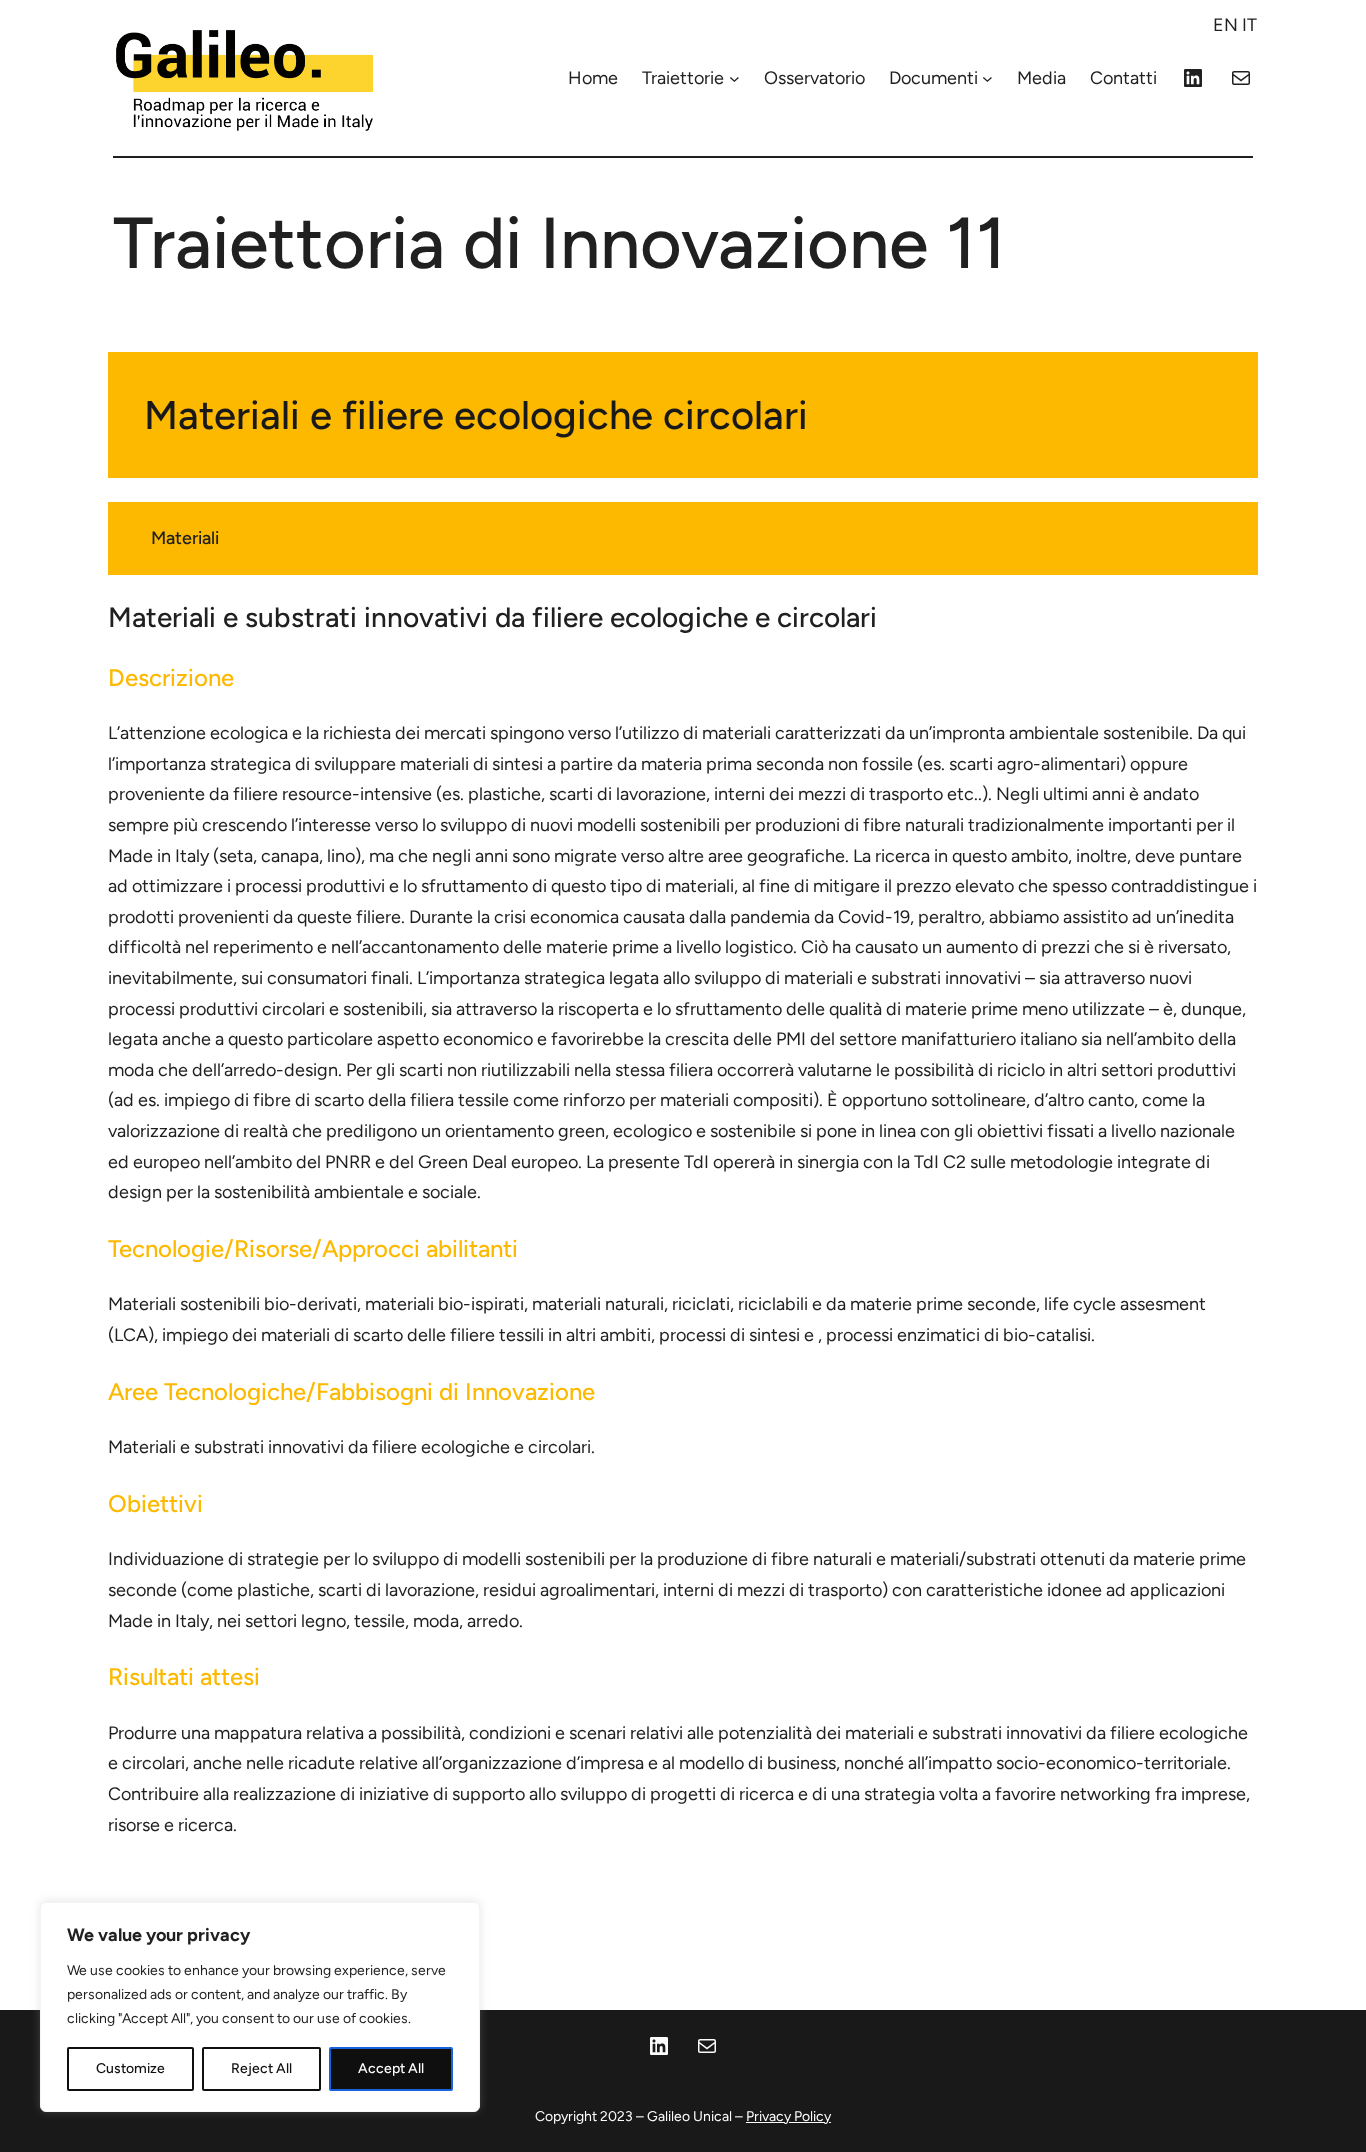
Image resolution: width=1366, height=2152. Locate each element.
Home (593, 78)
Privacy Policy (788, 2116)
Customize (130, 2068)
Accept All (391, 2068)
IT (1249, 25)
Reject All (261, 2068)
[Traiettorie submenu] (734, 78)
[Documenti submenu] (987, 78)
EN (1225, 25)
